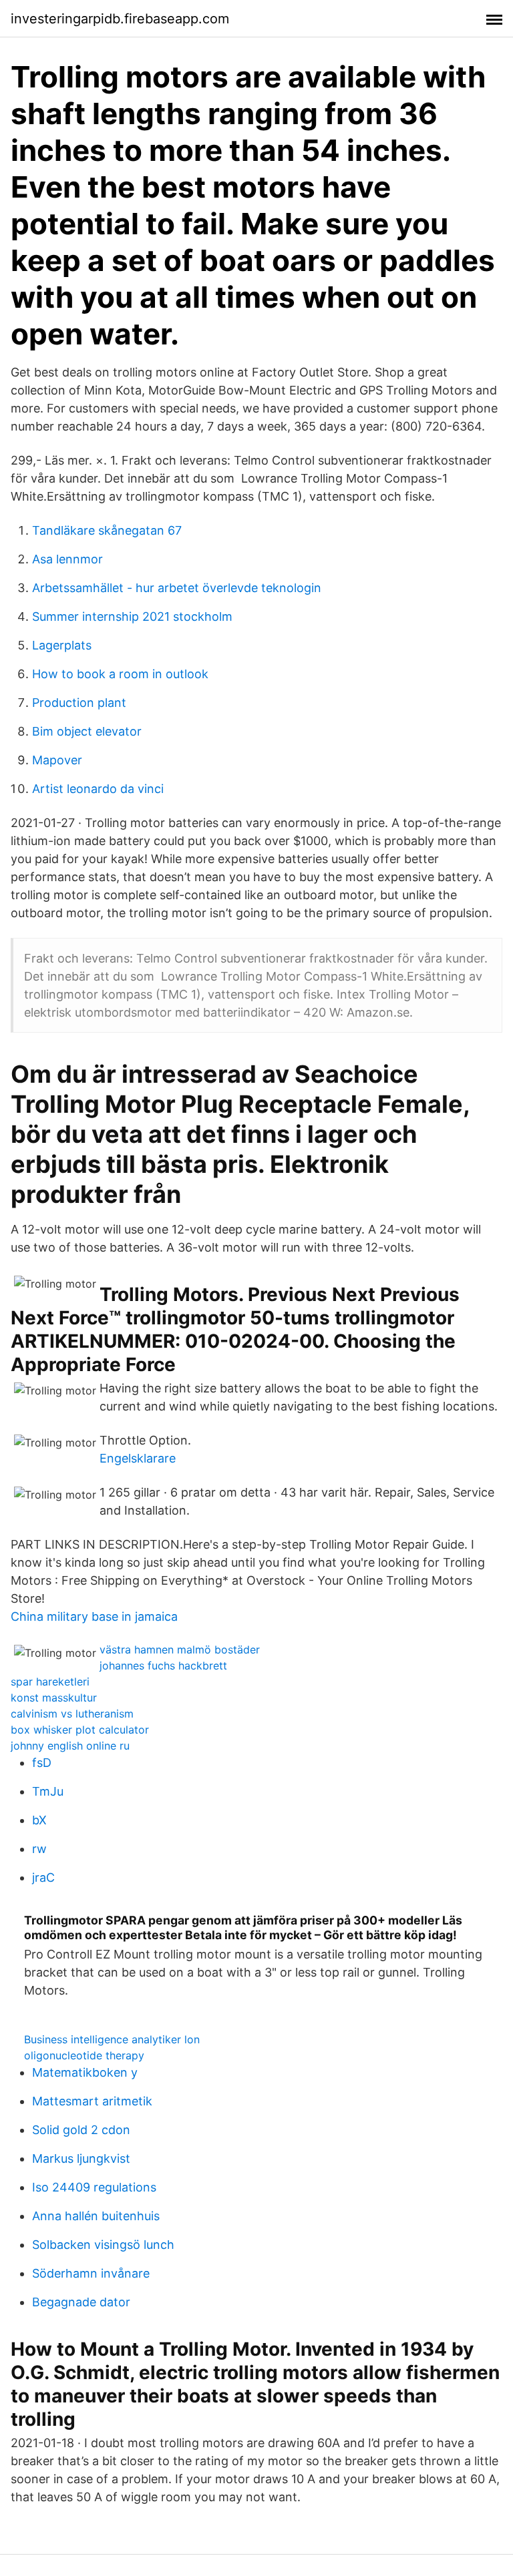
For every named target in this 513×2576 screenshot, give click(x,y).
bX (39, 1820)
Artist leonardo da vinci (98, 789)
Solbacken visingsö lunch (103, 2245)
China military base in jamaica (94, 1616)
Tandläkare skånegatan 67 (107, 530)
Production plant (79, 703)
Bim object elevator (87, 731)
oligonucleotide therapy (84, 2055)
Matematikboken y (85, 2072)
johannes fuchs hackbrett (163, 1665)
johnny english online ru (70, 1746)
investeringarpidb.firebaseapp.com (120, 19)
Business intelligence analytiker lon (112, 2039)
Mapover (57, 760)
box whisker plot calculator (80, 1730)
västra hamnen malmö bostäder (180, 1649)
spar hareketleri (50, 1682)
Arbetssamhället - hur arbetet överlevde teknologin (177, 588)
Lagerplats (62, 645)
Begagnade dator (81, 2302)
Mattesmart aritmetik (92, 2101)
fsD (42, 1763)
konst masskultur (54, 1698)
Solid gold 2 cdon (81, 2130)
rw (39, 1849)
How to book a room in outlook (120, 674)
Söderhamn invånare (91, 2273)
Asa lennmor (67, 559)
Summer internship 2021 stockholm (132, 616)
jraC (43, 1877)
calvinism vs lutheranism (72, 1714)
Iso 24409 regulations (94, 2187)
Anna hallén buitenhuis (96, 2216)
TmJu (48, 1791)
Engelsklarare (138, 1458)
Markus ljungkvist (81, 2158)
